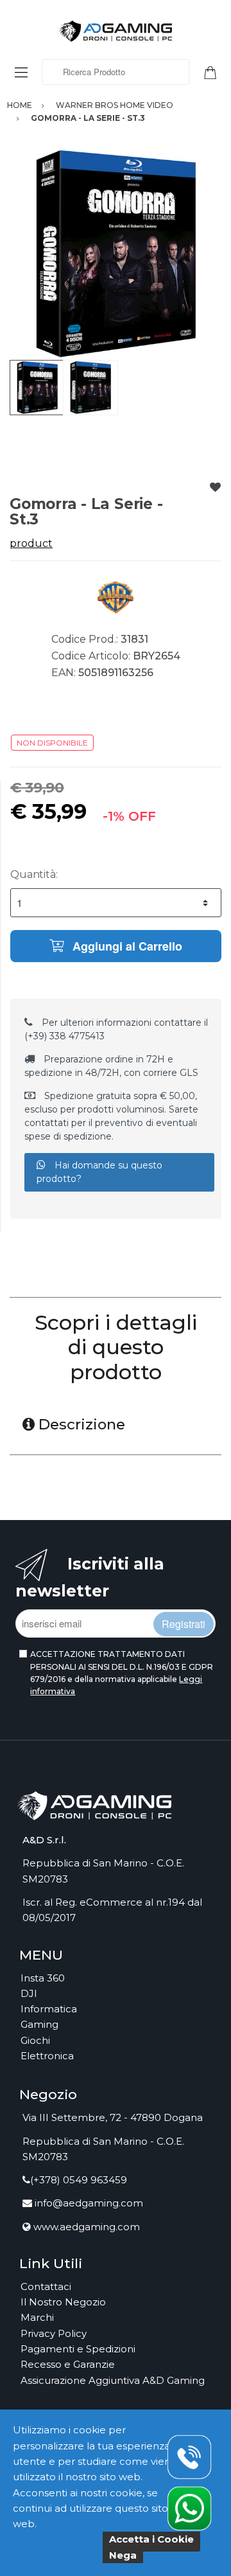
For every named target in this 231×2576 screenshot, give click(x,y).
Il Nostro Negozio (63, 2302)
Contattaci (46, 2286)
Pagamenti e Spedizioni (78, 2349)
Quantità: (34, 874)
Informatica (49, 2009)
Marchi (37, 2317)
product (31, 543)
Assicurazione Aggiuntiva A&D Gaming (113, 2380)
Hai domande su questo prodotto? (99, 1172)
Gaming (39, 2024)
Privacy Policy (54, 2333)
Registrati (184, 1624)
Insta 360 (43, 1978)
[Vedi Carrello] (215, 71)
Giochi (35, 2040)
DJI (29, 1993)
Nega (123, 2555)
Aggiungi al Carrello (126, 946)
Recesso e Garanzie (68, 2364)
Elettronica (47, 2056)
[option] (116, 254)
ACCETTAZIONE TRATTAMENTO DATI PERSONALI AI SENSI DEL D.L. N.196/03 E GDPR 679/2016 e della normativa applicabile (122, 1673)
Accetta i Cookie (151, 2539)
